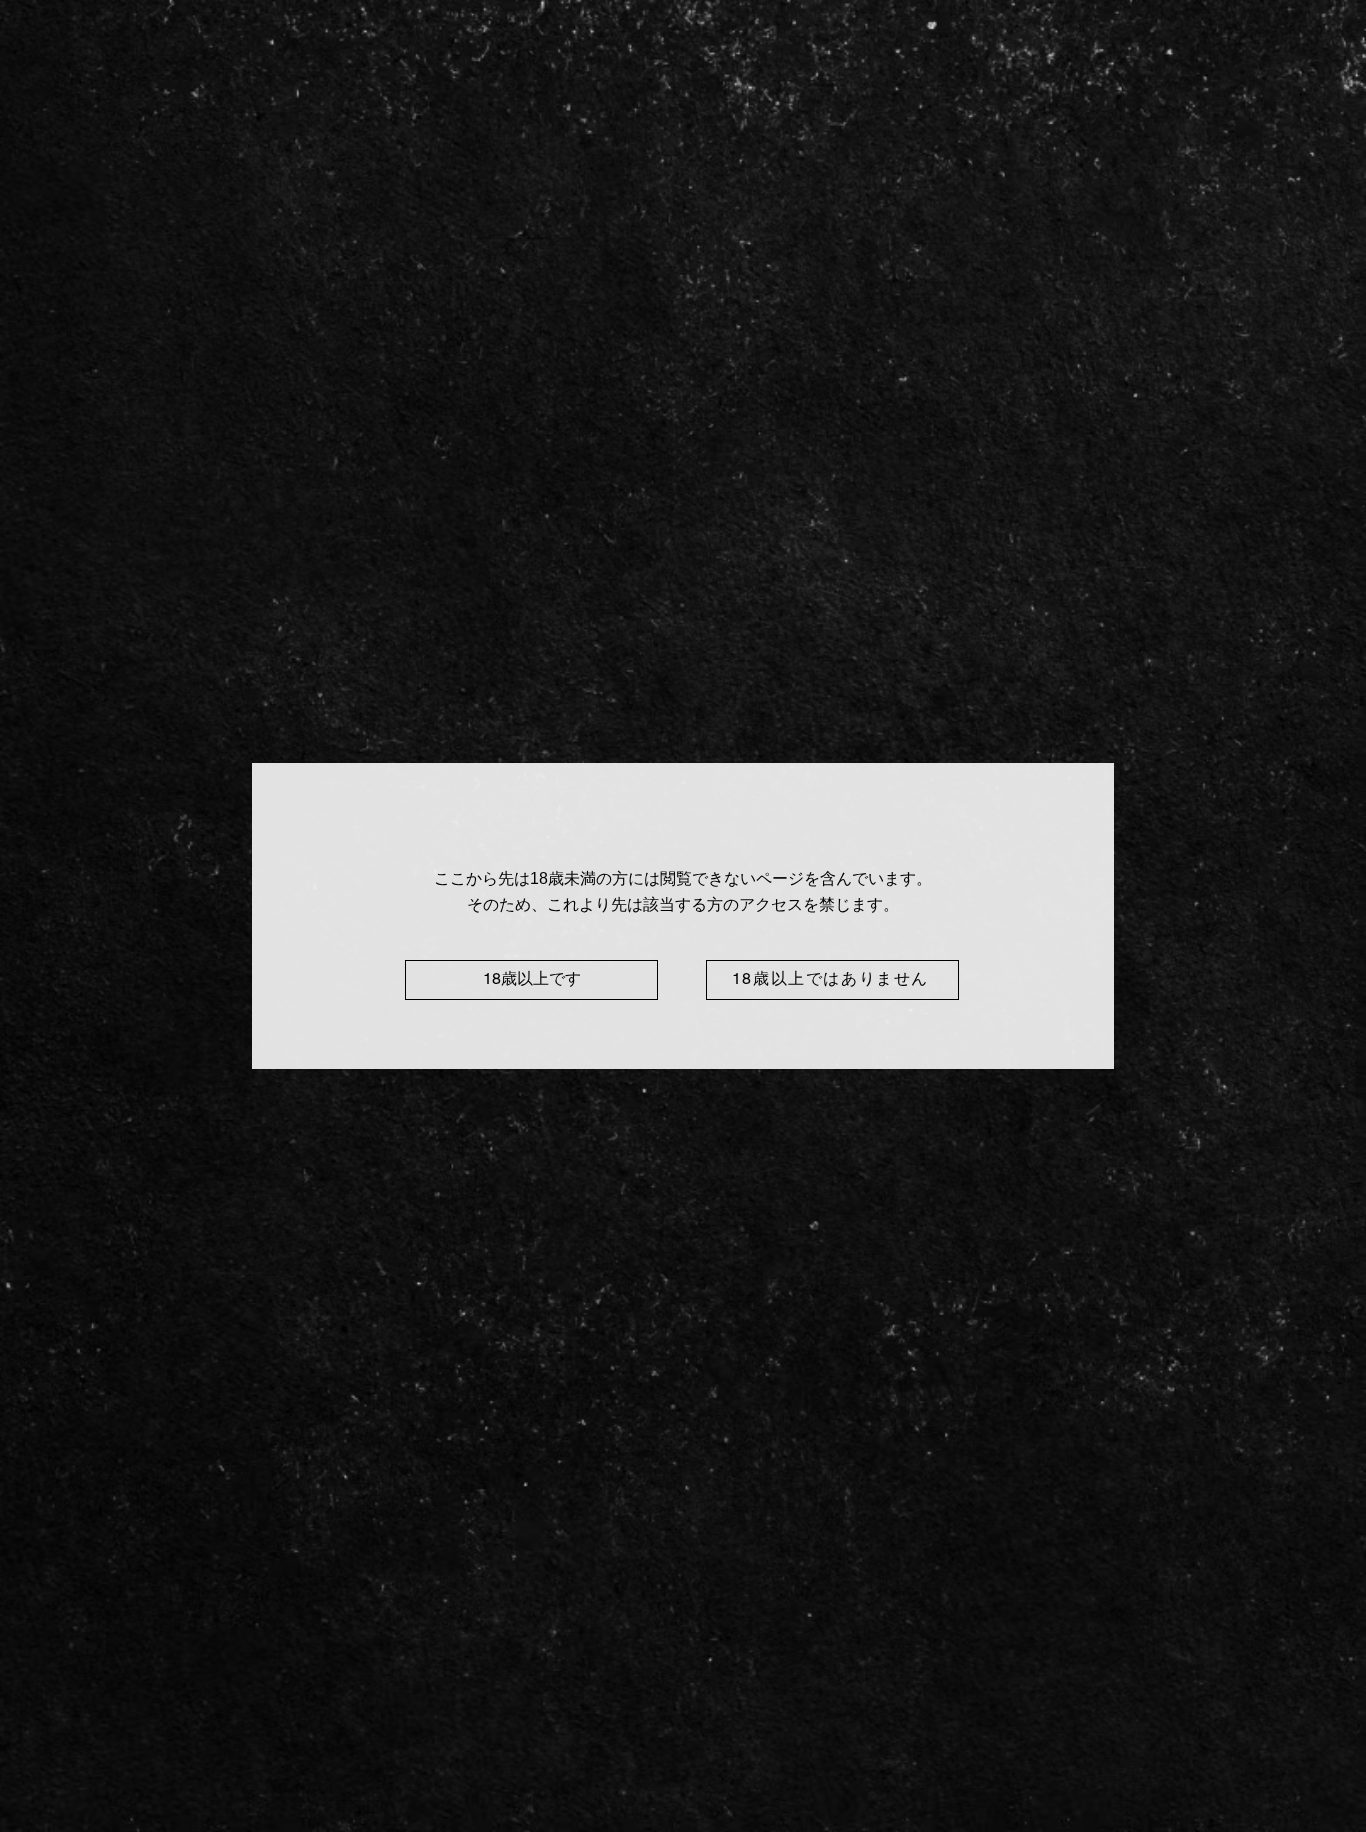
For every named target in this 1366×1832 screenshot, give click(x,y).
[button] (531, 980)
